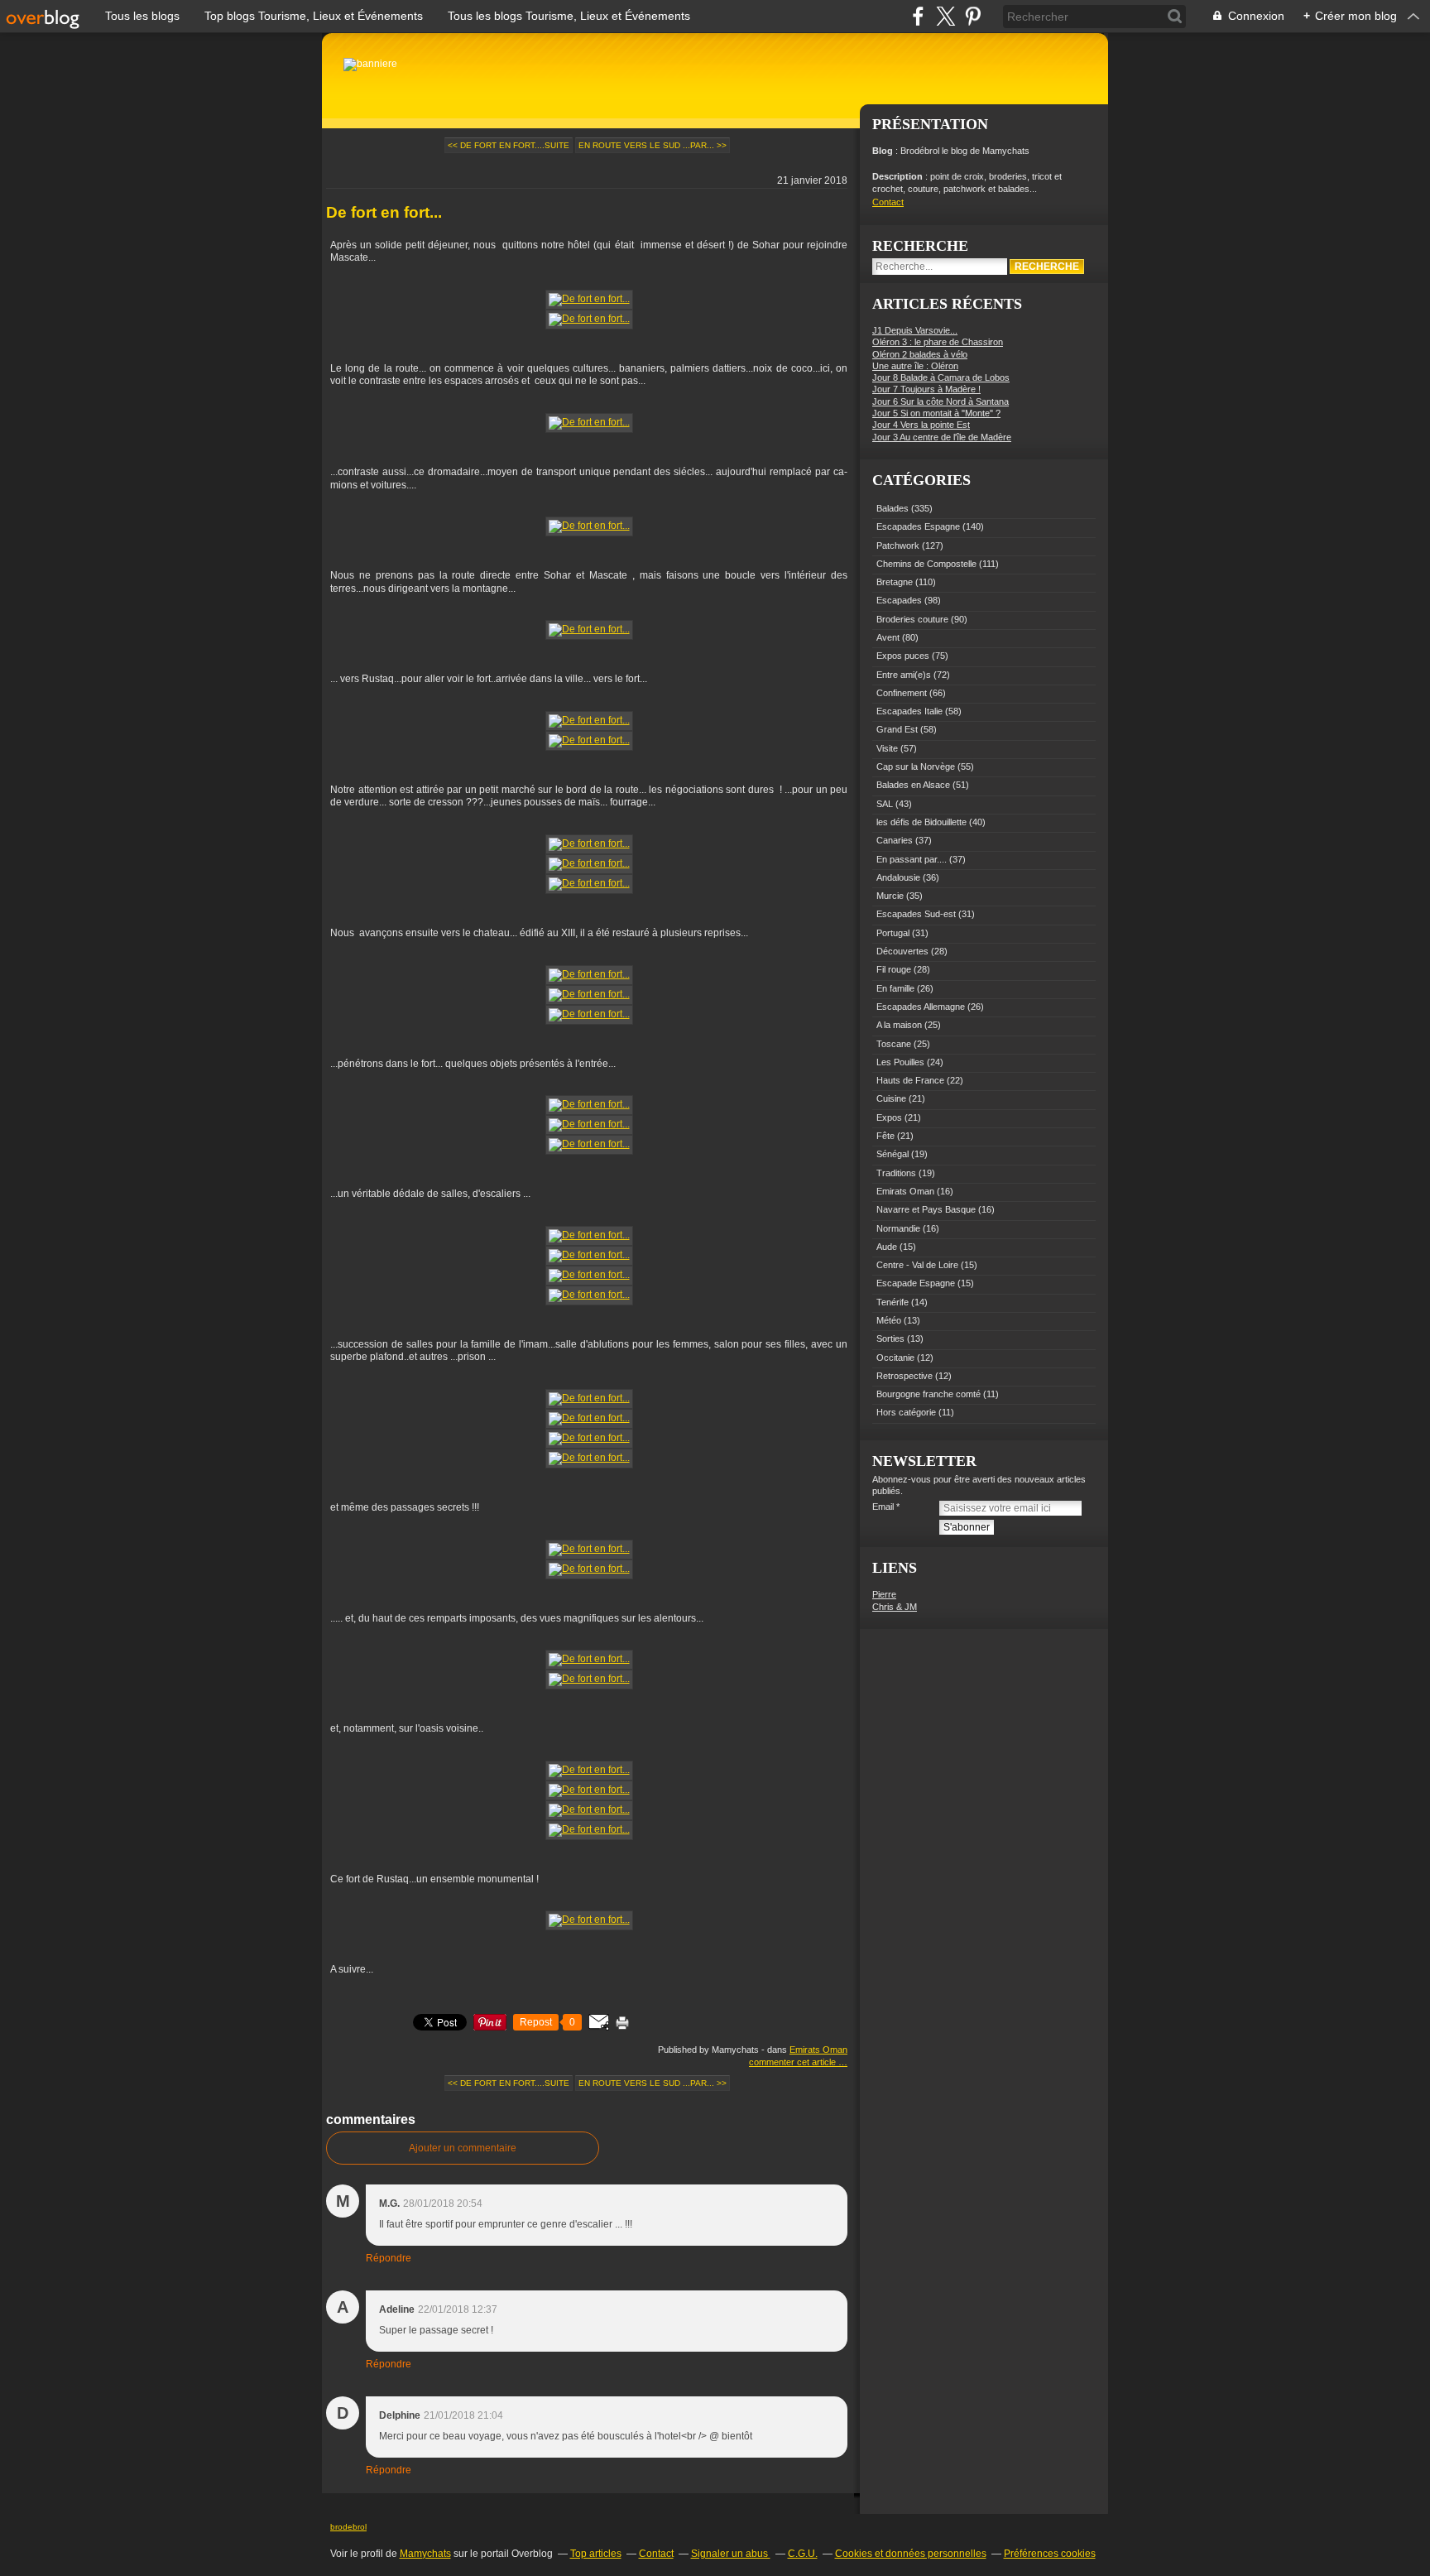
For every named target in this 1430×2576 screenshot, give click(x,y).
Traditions (896, 1173)
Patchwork (898, 545)
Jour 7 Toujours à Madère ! (926, 389)
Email (883, 1507)
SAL (885, 804)
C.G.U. (803, 2554)
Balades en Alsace (913, 785)
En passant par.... (912, 859)
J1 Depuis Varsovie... (915, 330)
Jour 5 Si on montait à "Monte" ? (936, 413)
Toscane (894, 1044)
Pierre (884, 1594)
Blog (883, 151)
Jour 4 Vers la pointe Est (921, 425)
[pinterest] (973, 16)
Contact (888, 202)
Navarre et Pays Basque (926, 1209)
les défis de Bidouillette (921, 822)
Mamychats (425, 2554)
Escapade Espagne (916, 1283)
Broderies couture (912, 619)
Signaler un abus (731, 2554)
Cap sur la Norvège (916, 767)
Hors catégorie (906, 1412)
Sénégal (893, 1154)
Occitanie (895, 1358)
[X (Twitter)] (945, 16)
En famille (895, 988)
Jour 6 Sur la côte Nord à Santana (941, 401)
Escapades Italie (909, 711)
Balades (893, 508)
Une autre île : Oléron (915, 366)
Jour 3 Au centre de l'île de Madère (942, 437)
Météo (889, 1320)
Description (899, 176)
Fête (885, 1136)
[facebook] (918, 16)
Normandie (898, 1228)
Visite (887, 748)
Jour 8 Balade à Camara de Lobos (941, 377)
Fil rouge (894, 969)
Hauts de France (910, 1080)
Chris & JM (895, 1607)
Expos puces (903, 656)
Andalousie (898, 877)
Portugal (893, 933)
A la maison (899, 1025)
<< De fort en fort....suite (509, 145)
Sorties (890, 1338)
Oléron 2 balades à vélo (920, 354)
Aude (887, 1247)
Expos (889, 1117)
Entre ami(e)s (904, 675)
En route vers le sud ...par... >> (653, 145)
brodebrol (348, 2527)
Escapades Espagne (918, 526)
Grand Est (897, 729)
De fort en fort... (384, 212)
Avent (888, 637)
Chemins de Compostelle (926, 564)
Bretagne (895, 582)
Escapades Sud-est (916, 914)
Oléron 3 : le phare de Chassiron (938, 342)
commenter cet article (794, 2062)
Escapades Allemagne (921, 1007)
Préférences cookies (1050, 2554)
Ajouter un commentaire (463, 2148)
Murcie (890, 896)
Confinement (902, 693)
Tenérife (893, 1302)
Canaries (895, 840)
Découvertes (902, 951)
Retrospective (905, 1376)
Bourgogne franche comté (929, 1394)
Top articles (596, 2554)
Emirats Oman (818, 2050)
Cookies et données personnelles (911, 2554)
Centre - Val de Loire (917, 1265)
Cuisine (891, 1098)
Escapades (899, 600)
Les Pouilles (900, 1062)
